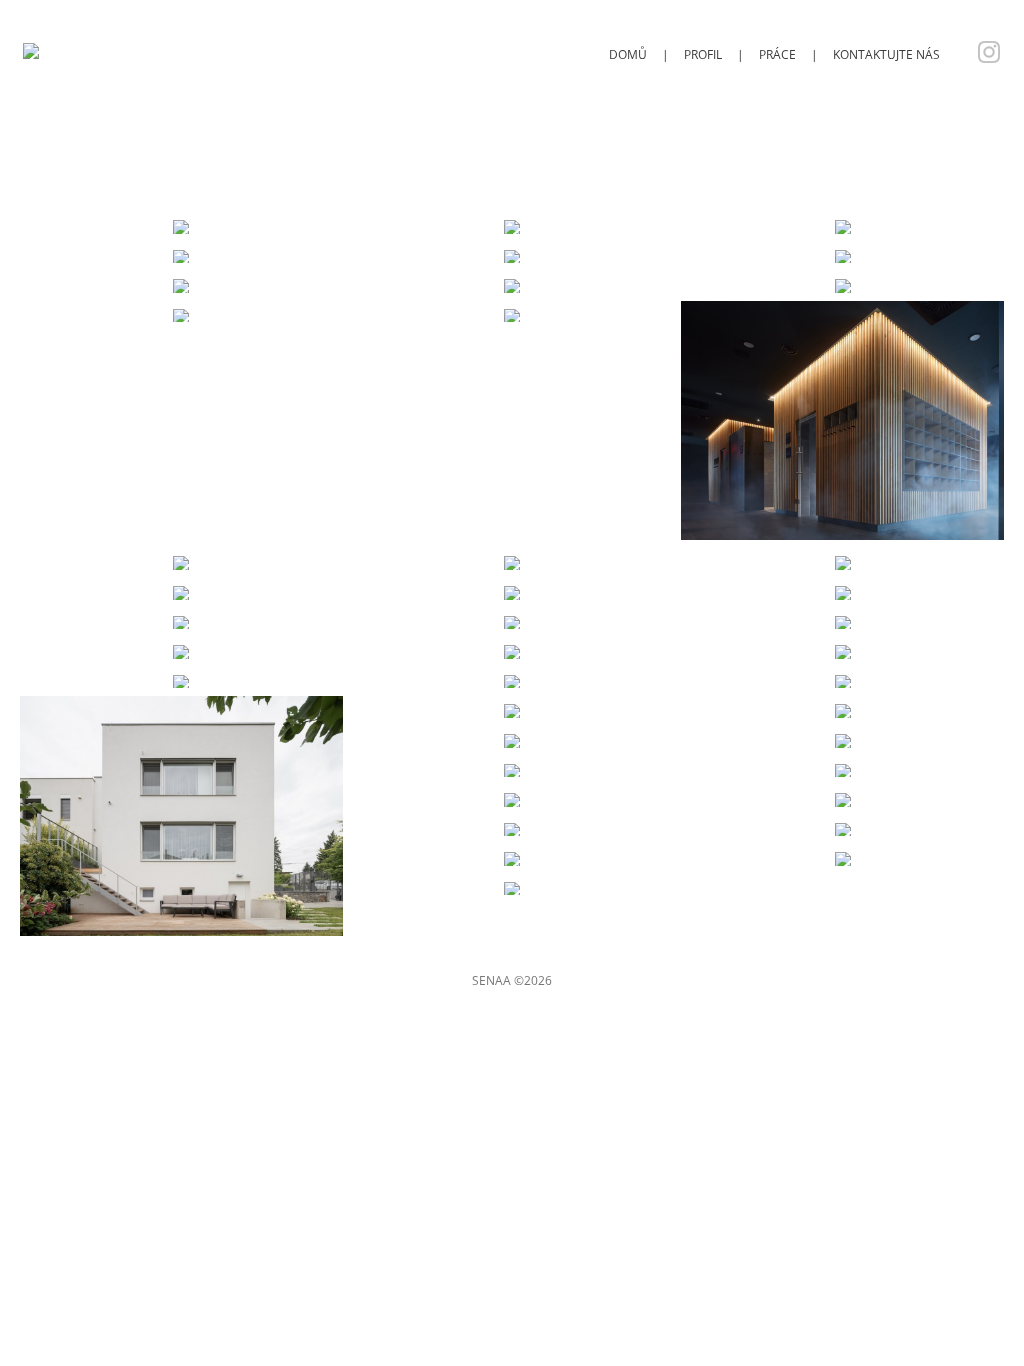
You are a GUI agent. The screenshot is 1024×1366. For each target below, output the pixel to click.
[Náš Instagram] (984, 54)
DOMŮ (628, 54)
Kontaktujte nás (886, 54)
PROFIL (703, 54)
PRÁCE (777, 54)
